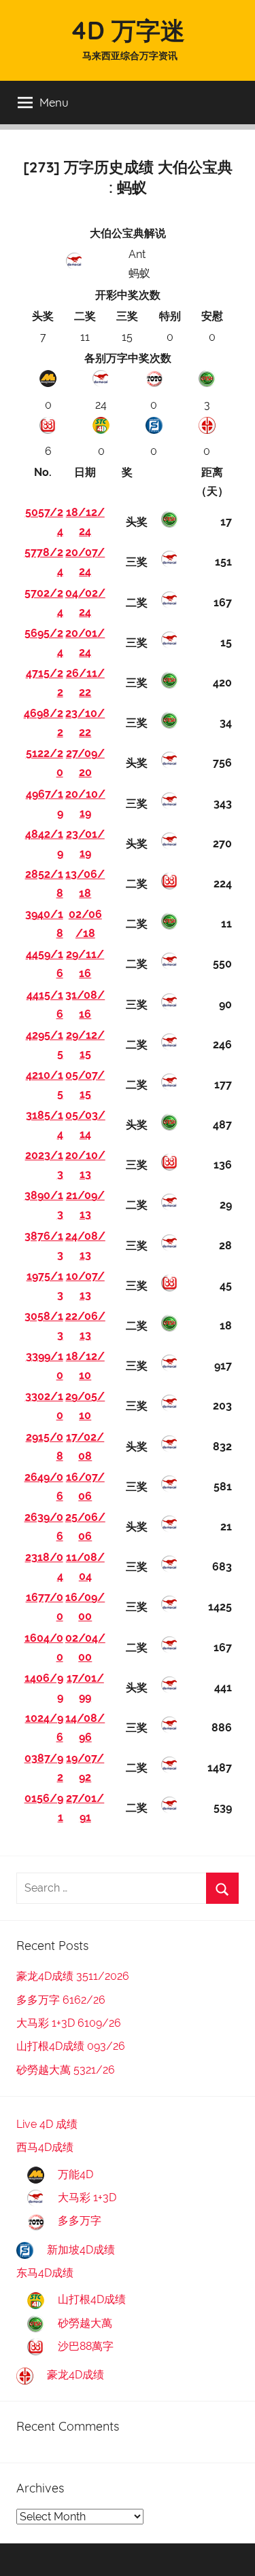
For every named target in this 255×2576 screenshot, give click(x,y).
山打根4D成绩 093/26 (71, 2046)
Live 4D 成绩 (47, 2124)
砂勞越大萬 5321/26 (66, 2070)
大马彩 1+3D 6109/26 (69, 2023)
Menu (54, 102)
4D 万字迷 (128, 30)
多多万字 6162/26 (61, 2000)
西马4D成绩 (45, 2147)
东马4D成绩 (45, 2273)
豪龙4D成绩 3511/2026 (73, 1976)
